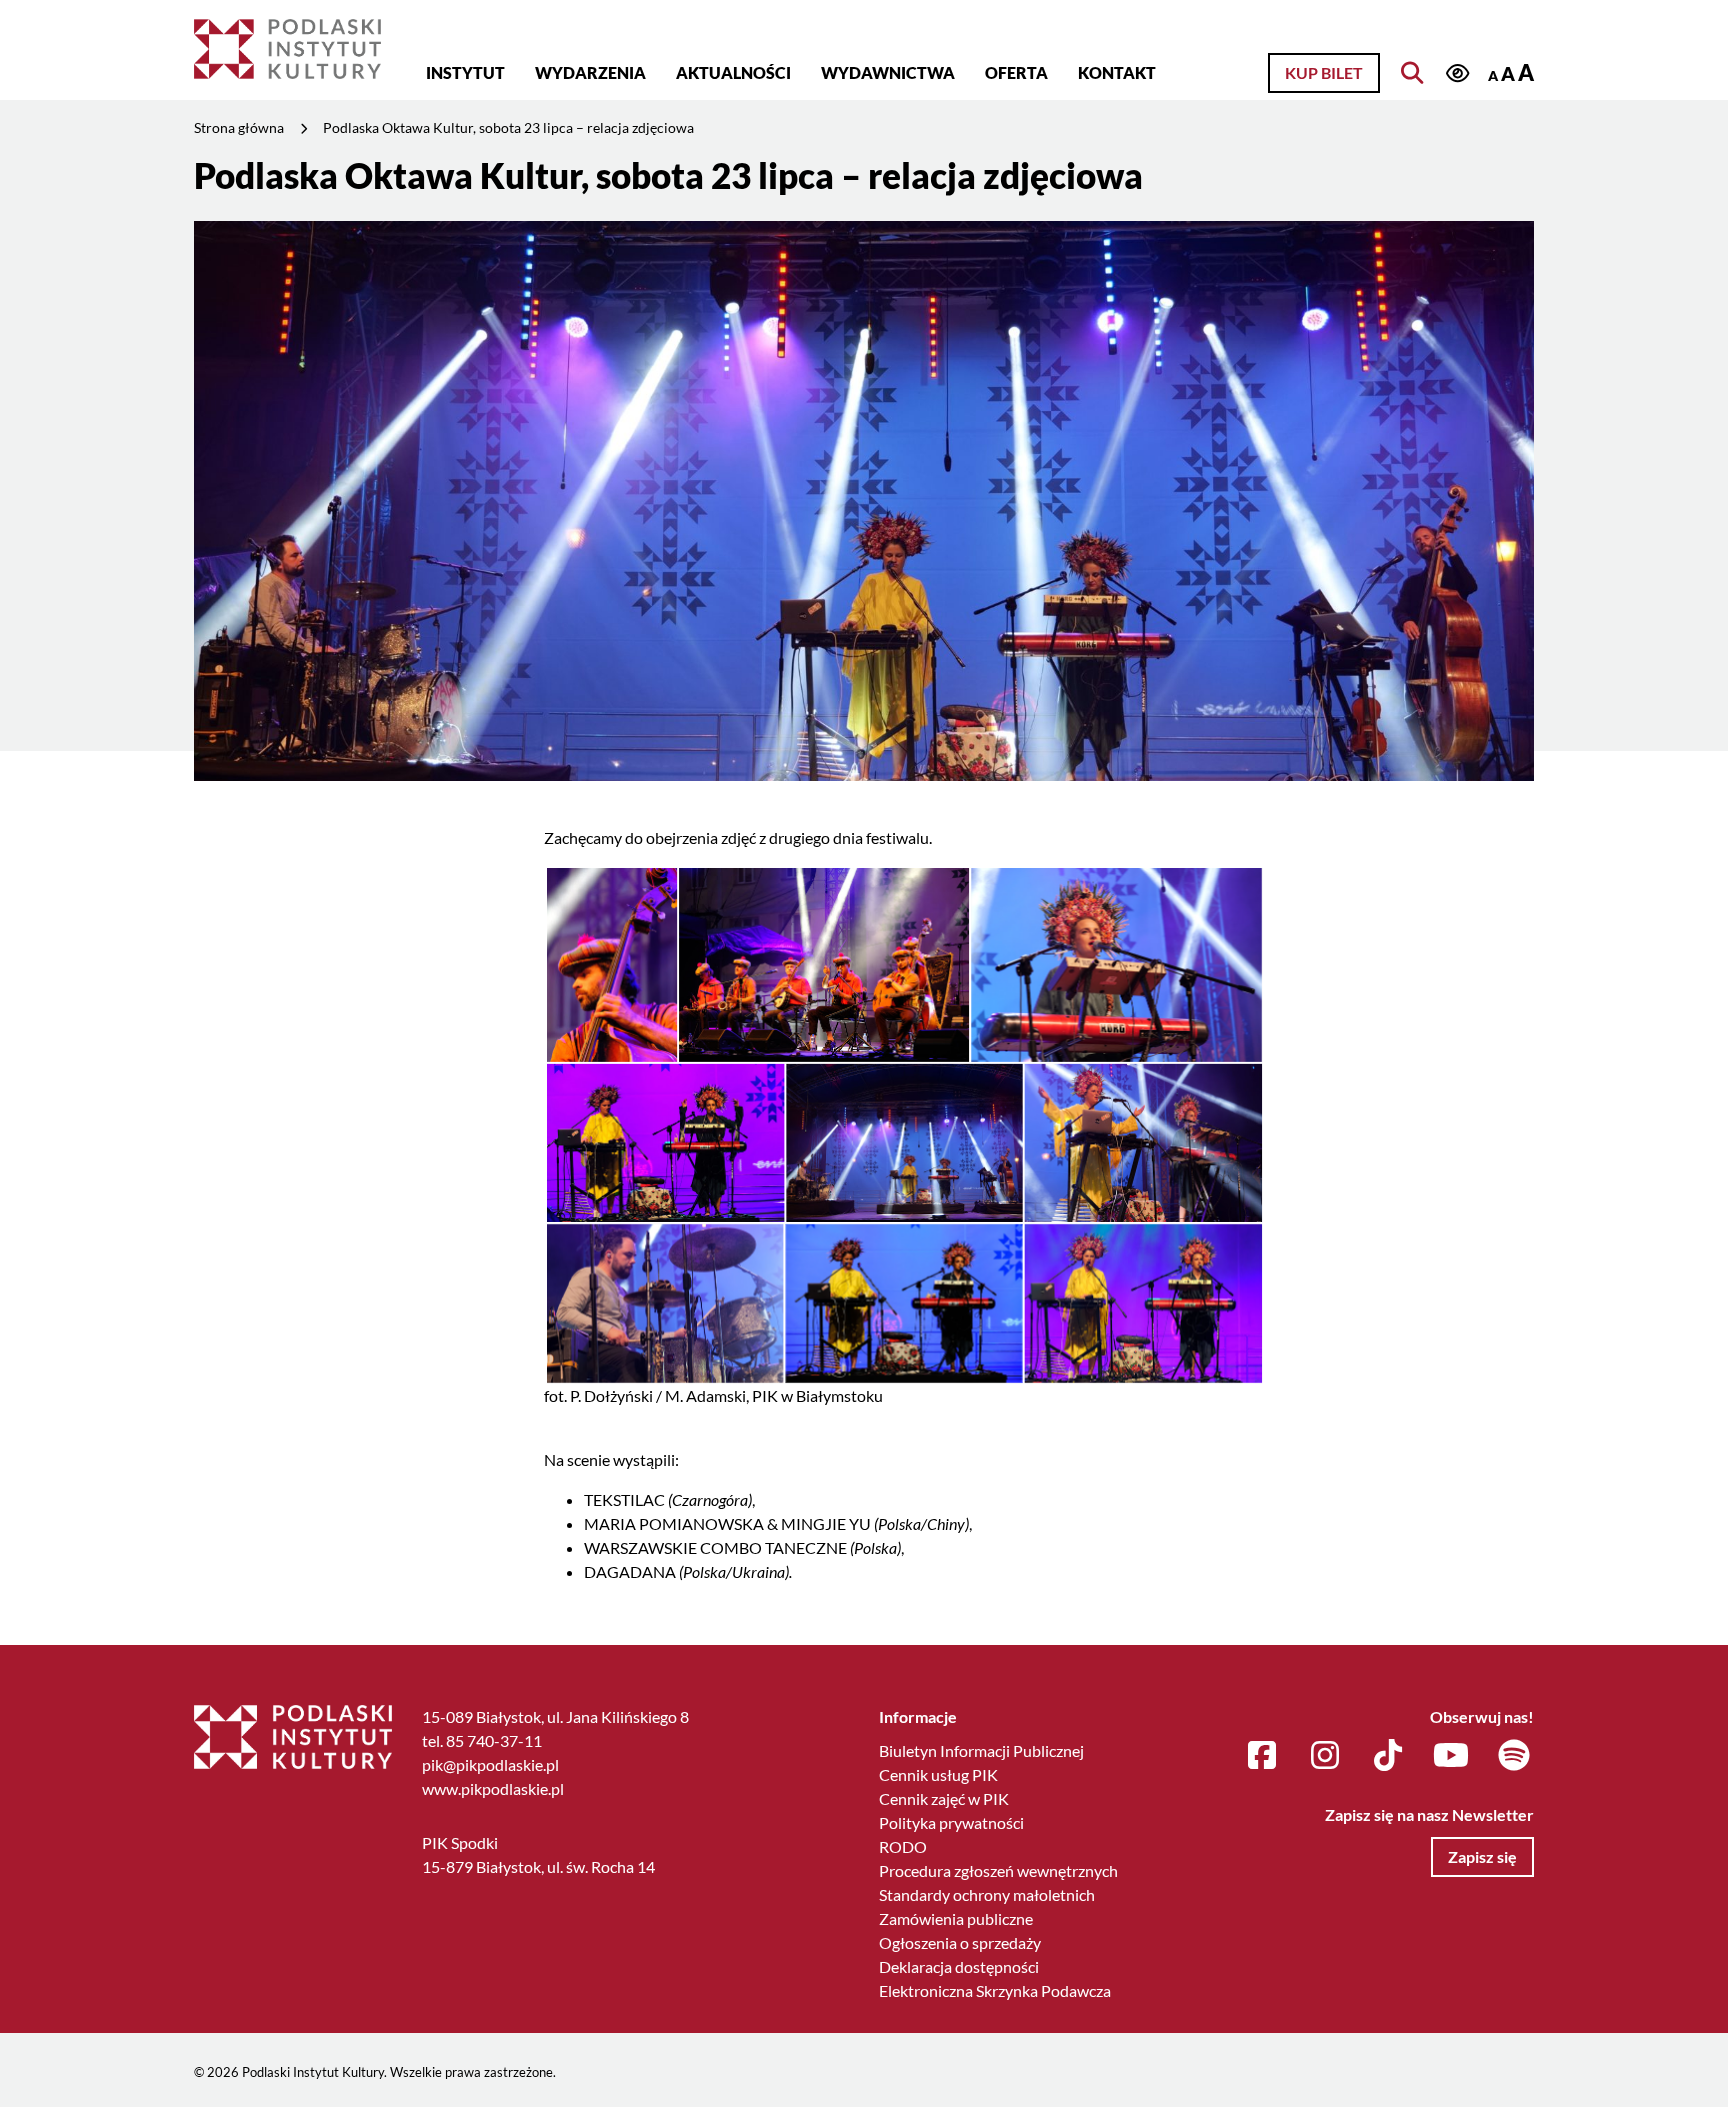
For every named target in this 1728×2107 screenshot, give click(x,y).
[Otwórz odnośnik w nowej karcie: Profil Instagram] (1325, 1756)
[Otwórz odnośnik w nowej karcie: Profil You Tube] (1451, 1756)
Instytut (465, 72)
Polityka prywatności (951, 1822)
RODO (903, 1846)
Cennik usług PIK (938, 1774)
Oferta (1016, 72)
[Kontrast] (1457, 74)
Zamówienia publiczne (956, 1918)
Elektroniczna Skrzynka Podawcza (995, 1990)
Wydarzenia (590, 72)
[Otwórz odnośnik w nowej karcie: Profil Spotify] (1514, 1756)
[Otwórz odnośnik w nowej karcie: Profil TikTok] (1388, 1756)
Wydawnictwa (888, 72)
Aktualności (733, 72)
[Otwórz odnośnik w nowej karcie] (904, 1122)
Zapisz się (1482, 1856)
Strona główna (239, 127)
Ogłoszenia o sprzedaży (960, 1942)
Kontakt (1117, 72)
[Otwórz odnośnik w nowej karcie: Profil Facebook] (1262, 1756)
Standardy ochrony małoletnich (987, 1894)
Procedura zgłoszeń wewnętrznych (998, 1870)
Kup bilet (1324, 72)
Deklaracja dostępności (959, 1966)
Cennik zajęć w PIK (944, 1798)
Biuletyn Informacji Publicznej (981, 1750)
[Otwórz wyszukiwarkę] (1412, 73)
